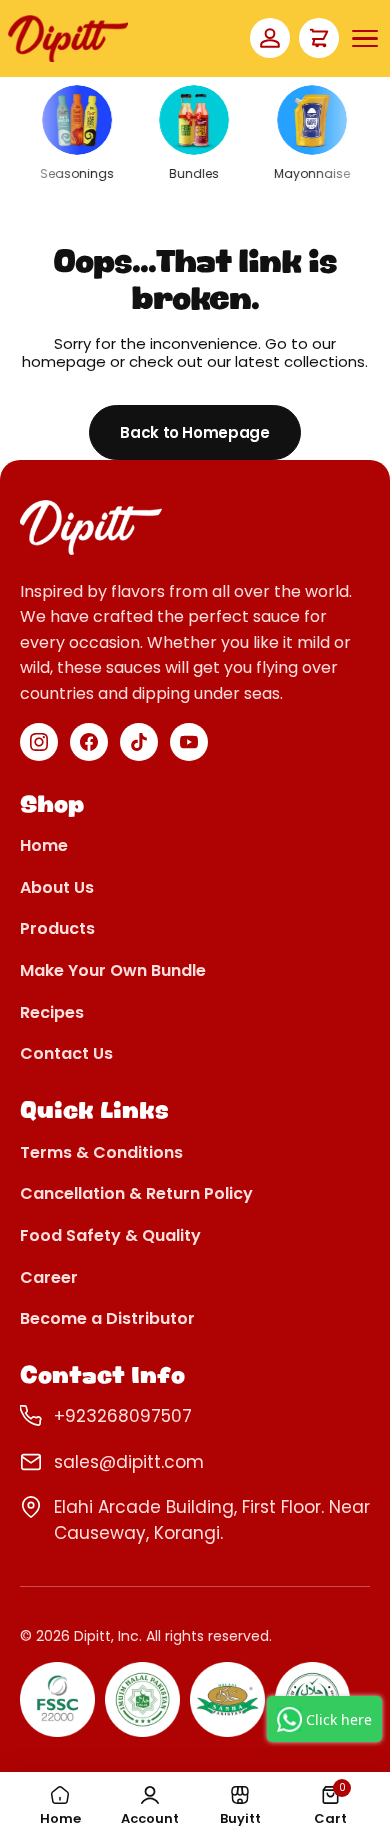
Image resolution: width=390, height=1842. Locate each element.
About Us (57, 888)
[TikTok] (139, 742)
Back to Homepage (194, 432)
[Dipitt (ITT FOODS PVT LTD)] (68, 38)
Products (57, 929)
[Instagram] (39, 742)
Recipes (52, 1013)
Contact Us (66, 1054)
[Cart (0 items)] (319, 38)
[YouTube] (189, 742)
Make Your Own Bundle (113, 971)
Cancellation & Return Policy (136, 1194)
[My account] (270, 38)
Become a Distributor (107, 1319)
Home (44, 846)
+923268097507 (123, 1416)
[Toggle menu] (365, 39)
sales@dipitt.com (129, 1462)
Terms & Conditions (101, 1153)
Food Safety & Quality (110, 1236)
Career (49, 1278)
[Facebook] (89, 742)
